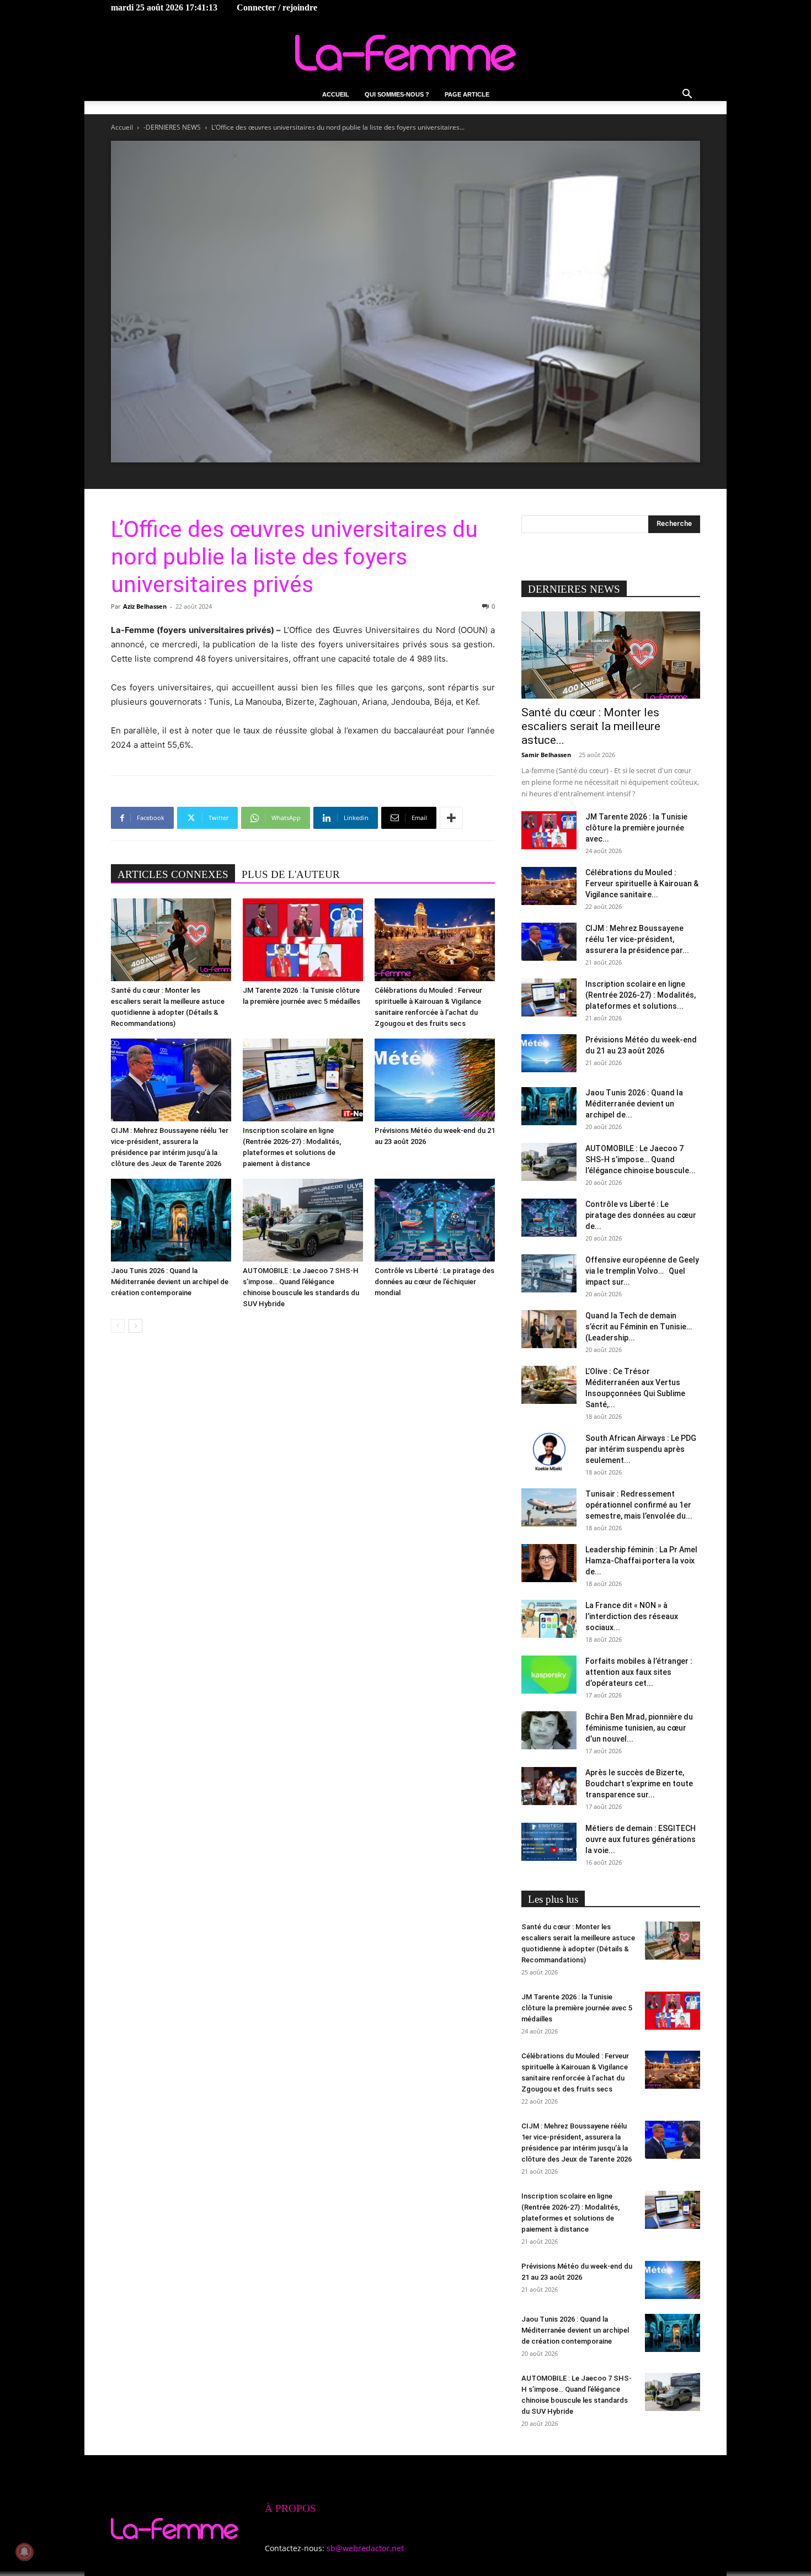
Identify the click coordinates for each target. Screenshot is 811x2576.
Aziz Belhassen (145, 606)
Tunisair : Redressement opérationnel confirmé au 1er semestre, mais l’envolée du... (639, 1505)
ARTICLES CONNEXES (173, 874)
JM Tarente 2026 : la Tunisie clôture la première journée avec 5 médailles (577, 2008)
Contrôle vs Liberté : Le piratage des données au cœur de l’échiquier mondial (434, 1282)
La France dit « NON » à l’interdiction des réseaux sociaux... (632, 1616)
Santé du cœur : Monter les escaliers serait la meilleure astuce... (591, 726)
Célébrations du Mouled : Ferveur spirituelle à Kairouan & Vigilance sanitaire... (642, 883)
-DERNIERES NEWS (172, 127)
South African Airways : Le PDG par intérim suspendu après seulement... (641, 1449)
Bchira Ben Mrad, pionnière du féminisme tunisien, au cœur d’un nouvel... (639, 1728)
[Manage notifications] (24, 2552)
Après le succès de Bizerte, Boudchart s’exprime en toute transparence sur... (639, 1784)
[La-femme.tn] (405, 53)
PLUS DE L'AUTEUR (291, 874)
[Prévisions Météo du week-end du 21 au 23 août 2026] (435, 1080)
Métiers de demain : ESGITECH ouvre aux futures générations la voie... (641, 1839)
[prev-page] (118, 1326)
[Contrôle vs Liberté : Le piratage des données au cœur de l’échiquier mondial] (435, 1220)
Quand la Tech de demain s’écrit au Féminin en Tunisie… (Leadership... (639, 1327)
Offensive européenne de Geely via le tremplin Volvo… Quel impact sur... (642, 1271)
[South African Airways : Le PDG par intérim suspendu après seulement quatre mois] (549, 1452)
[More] (451, 818)
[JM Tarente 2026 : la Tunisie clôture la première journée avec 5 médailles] (303, 940)
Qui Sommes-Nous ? (397, 94)
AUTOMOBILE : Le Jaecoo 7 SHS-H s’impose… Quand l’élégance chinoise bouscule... (641, 1159)
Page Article (467, 94)
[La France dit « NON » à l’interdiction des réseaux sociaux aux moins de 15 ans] (549, 1619)
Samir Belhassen (546, 755)
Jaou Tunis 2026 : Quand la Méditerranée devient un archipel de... (634, 1104)
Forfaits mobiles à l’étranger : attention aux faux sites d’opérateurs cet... (639, 1672)
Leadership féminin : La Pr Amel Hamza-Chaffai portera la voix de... (641, 1561)
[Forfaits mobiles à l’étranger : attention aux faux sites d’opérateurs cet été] (549, 1675)
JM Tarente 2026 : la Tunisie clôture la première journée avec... (636, 828)
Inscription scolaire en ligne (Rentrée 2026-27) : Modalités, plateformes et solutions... (641, 995)
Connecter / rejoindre (277, 7)
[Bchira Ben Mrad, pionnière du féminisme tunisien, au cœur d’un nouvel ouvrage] (549, 1730)
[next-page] (135, 1326)
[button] (687, 95)
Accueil (336, 94)
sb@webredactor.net (365, 2548)
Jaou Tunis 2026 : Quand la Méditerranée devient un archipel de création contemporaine (170, 1282)
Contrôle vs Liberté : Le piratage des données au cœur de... (641, 1215)
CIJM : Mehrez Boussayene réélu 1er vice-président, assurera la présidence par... (637, 939)
